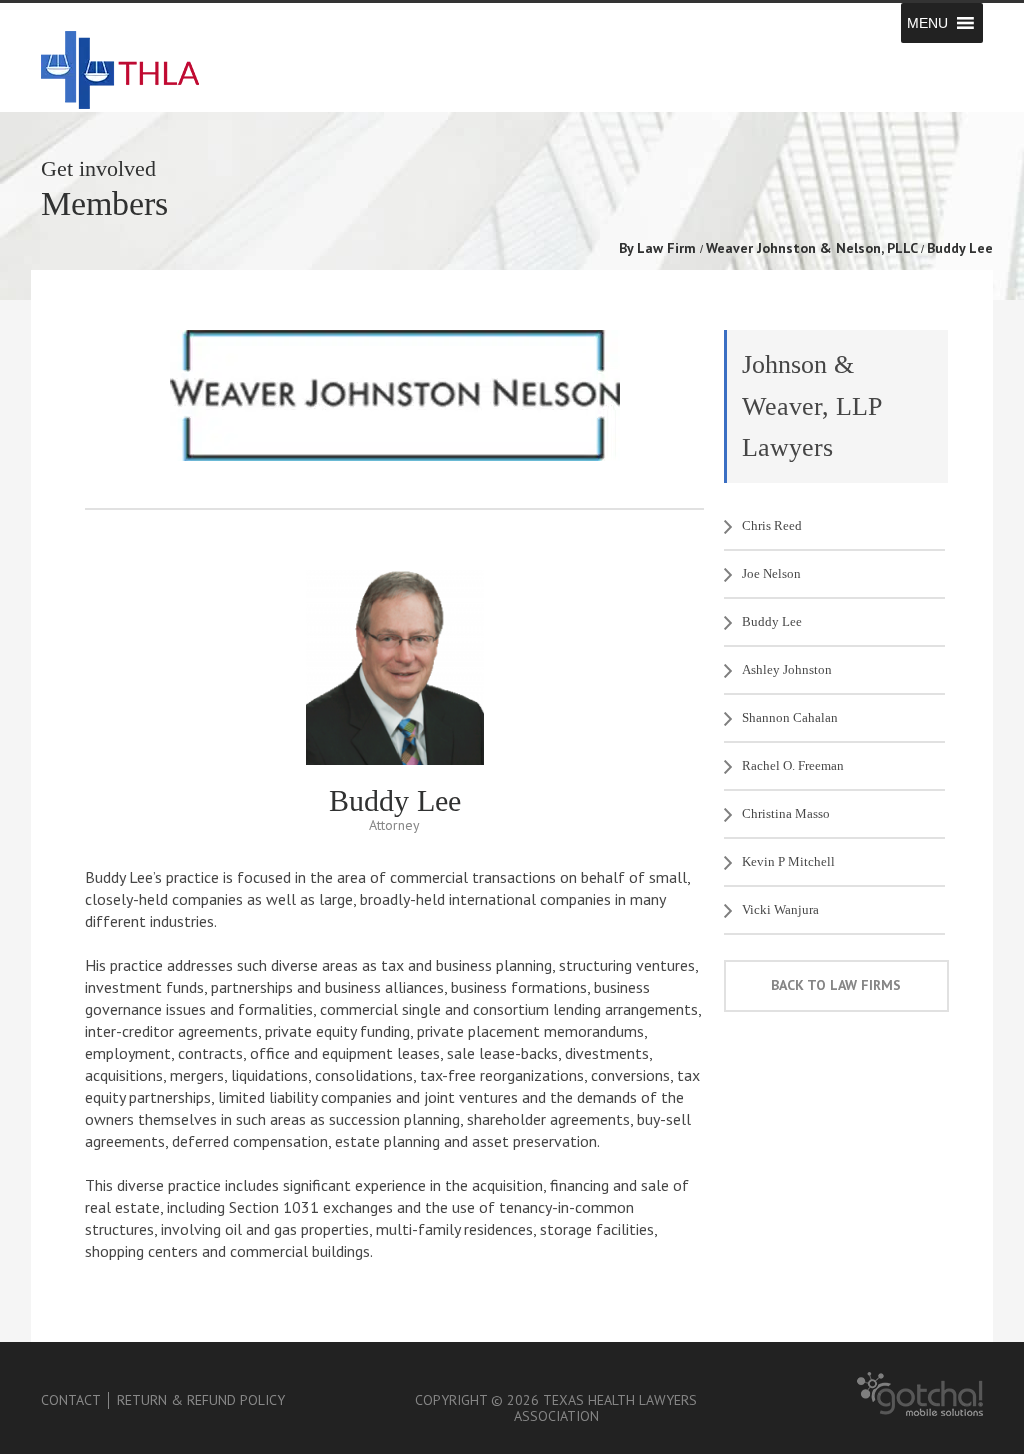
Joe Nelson (771, 573)
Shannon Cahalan (790, 717)
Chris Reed (772, 525)
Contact (71, 1400)
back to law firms (836, 985)
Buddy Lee (772, 621)
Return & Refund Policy (201, 1400)
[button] (927, 23)
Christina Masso (786, 813)
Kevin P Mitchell (788, 861)
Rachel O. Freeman (793, 765)
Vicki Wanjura (780, 909)
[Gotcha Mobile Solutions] (920, 1411)
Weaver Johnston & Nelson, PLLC (812, 248)
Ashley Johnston (787, 669)
